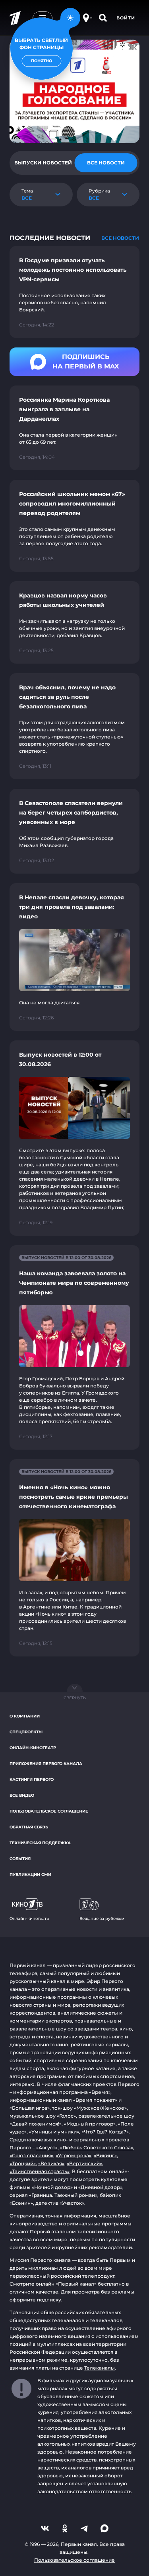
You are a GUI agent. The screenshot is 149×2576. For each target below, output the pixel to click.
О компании (25, 1716)
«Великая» (51, 2163)
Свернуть (75, 1698)
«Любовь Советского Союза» (97, 2148)
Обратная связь (29, 1827)
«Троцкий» (23, 2163)
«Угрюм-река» (74, 2155)
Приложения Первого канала (46, 1764)
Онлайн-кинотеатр (33, 1748)
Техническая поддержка (40, 1843)
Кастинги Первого (32, 1779)
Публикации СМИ (30, 1875)
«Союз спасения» (31, 2155)
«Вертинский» (84, 2163)
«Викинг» (105, 2155)
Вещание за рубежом (102, 1919)
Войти (126, 18)
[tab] (43, 163)
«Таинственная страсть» (40, 2171)
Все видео (22, 1795)
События (20, 1859)
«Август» (47, 2148)
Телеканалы (100, 2368)
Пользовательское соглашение (49, 1811)
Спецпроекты (26, 1732)
